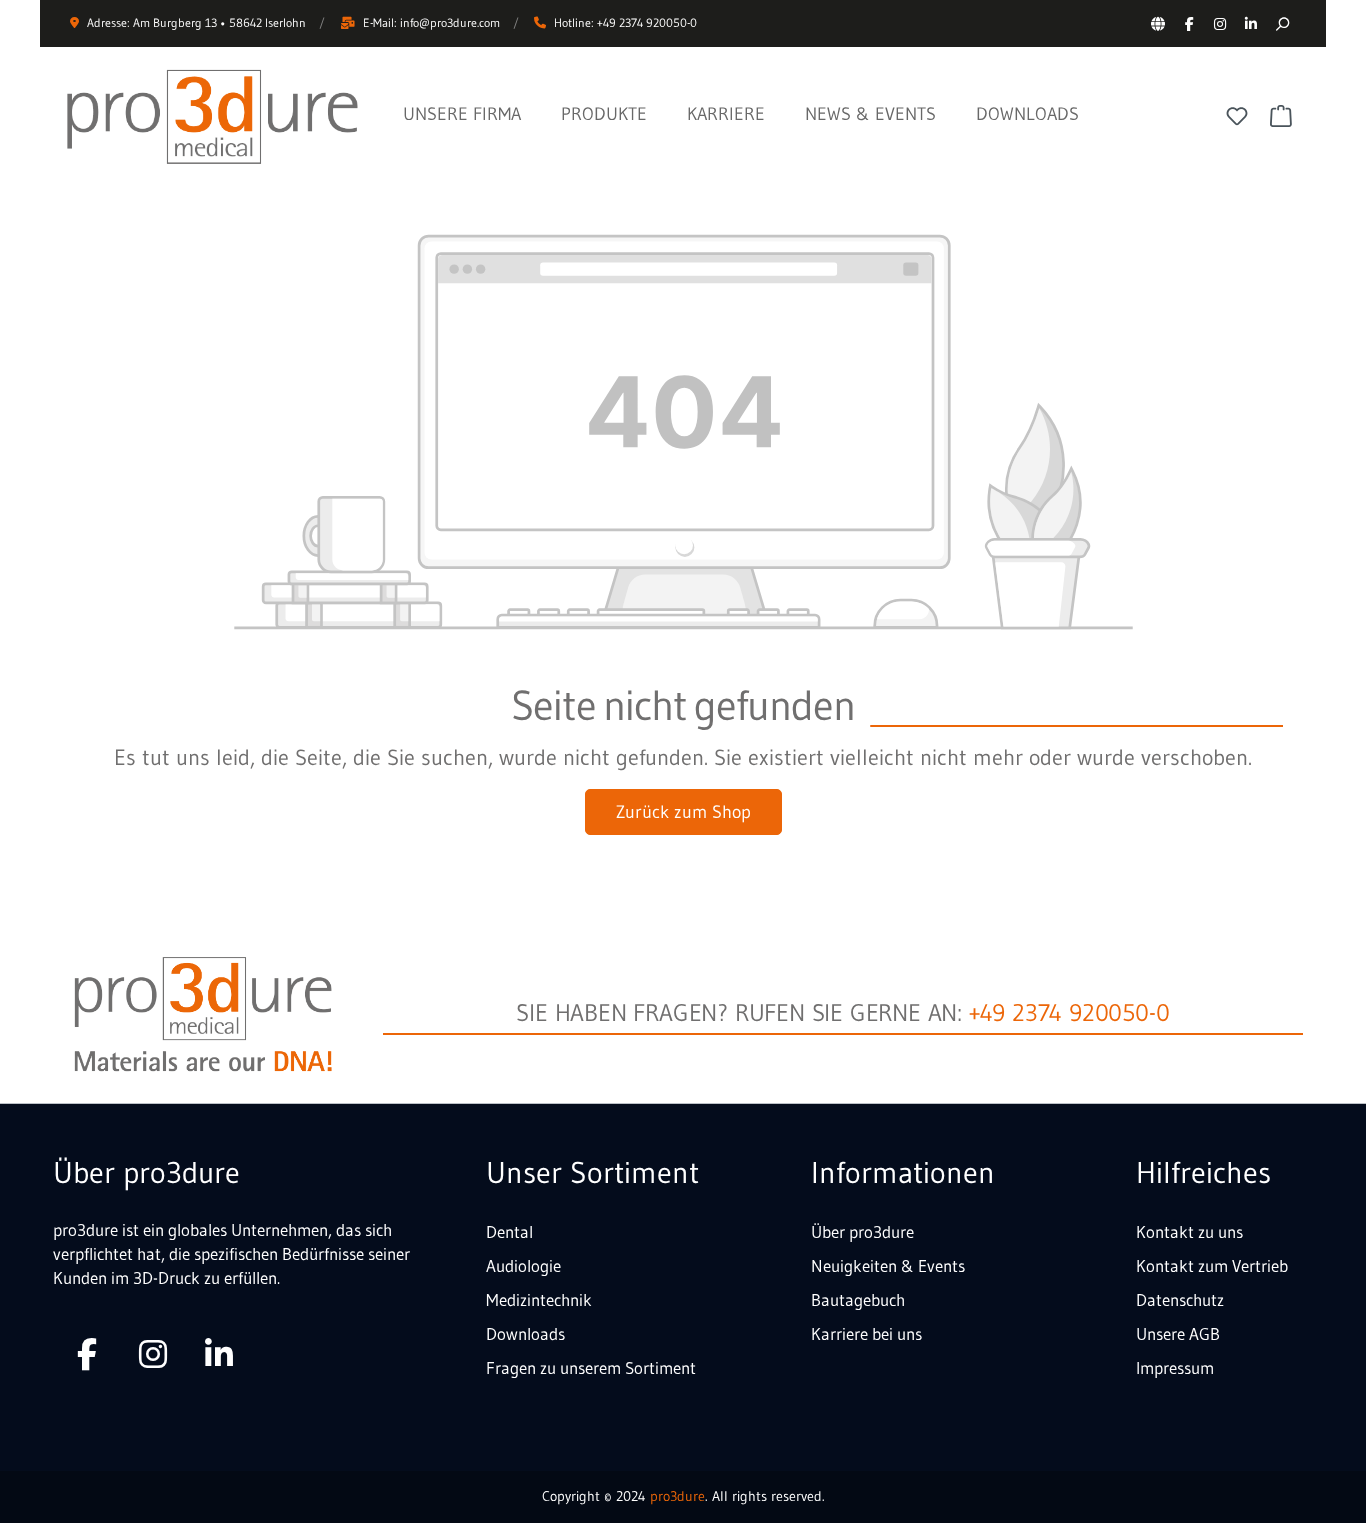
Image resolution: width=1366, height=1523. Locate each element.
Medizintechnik (539, 1299)
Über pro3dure (862, 1231)
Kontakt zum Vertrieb (1212, 1265)
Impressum (1175, 1367)
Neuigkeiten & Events (888, 1265)
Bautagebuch (858, 1299)
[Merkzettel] (1237, 116)
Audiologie (523, 1265)
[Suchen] (1281, 23)
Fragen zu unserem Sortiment (591, 1367)
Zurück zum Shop (683, 812)
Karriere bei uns (866, 1333)
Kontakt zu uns (1189, 1231)
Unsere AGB (1178, 1333)
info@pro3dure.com (450, 22)
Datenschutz (1180, 1299)
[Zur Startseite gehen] (213, 116)
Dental (509, 1231)
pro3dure (677, 1496)
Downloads (525, 1333)
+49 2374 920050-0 (1069, 1012)
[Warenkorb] (1281, 116)
